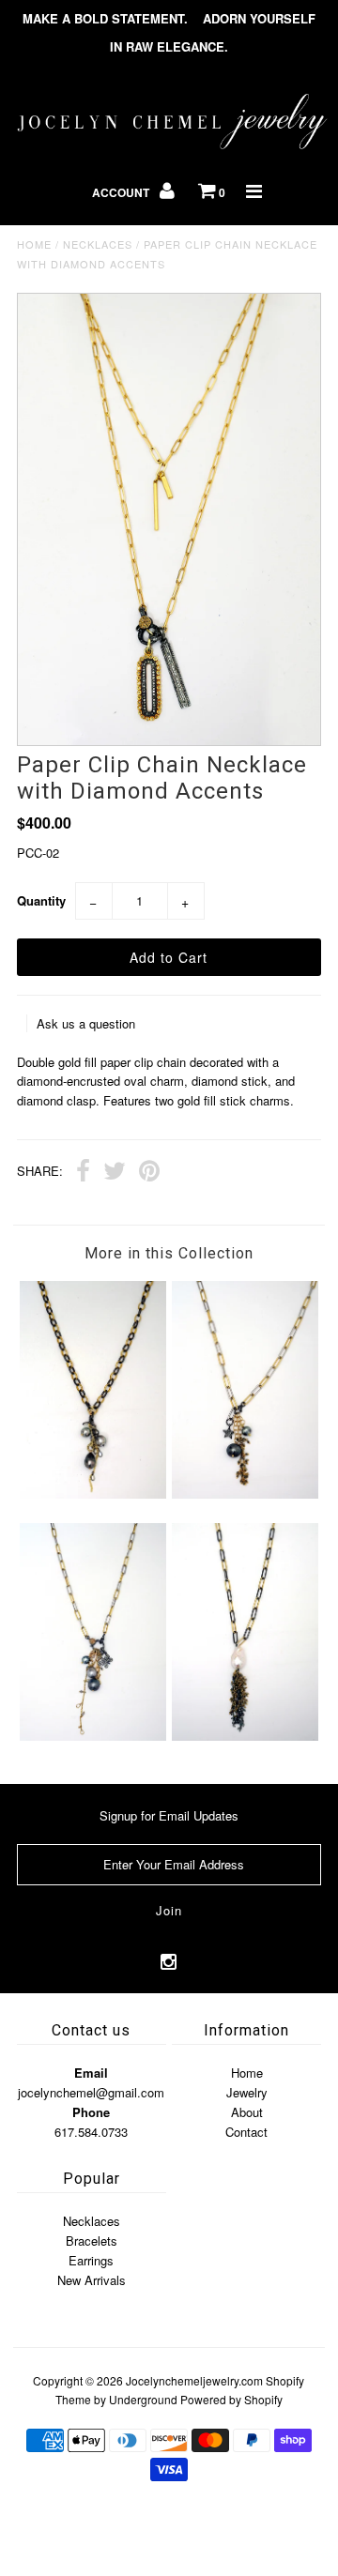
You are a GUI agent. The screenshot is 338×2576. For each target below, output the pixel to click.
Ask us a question (86, 1023)
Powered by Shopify (231, 2399)
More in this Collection (169, 1253)
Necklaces (98, 244)
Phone (91, 2112)
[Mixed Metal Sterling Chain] (245, 1736)
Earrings (91, 2260)
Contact (246, 2132)
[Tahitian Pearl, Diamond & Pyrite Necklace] (245, 1494)
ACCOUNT (122, 192)
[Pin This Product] (149, 1173)
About (247, 2112)
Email (91, 2073)
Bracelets (92, 2241)
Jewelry (247, 2092)
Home (34, 244)
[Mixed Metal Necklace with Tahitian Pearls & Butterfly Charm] (92, 1736)
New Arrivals (92, 2280)
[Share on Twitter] (115, 1173)
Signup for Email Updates (169, 1815)
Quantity (41, 900)
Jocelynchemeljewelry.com (194, 2380)
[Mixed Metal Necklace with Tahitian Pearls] (92, 1494)
